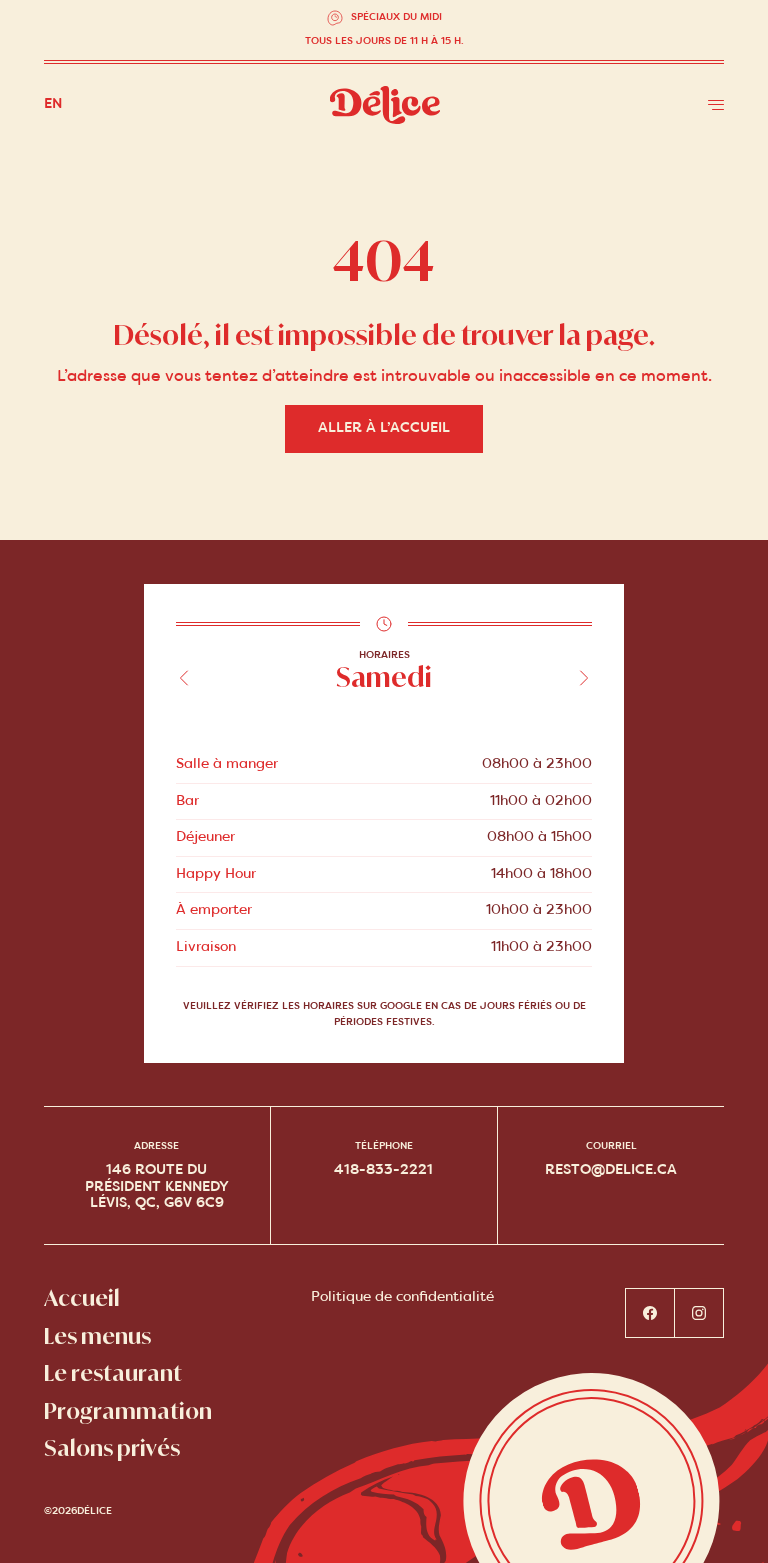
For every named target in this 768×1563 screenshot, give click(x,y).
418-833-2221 (383, 1170)
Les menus (97, 1336)
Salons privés (112, 1448)
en (53, 104)
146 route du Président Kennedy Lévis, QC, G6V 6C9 (157, 1186)
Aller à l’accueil (384, 428)
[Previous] (184, 678)
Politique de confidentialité (402, 1297)
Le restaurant (113, 1373)
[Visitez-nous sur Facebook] (650, 1313)
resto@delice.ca (611, 1170)
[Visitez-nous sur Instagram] (699, 1313)
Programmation (128, 1411)
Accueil (82, 1298)
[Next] (584, 678)
